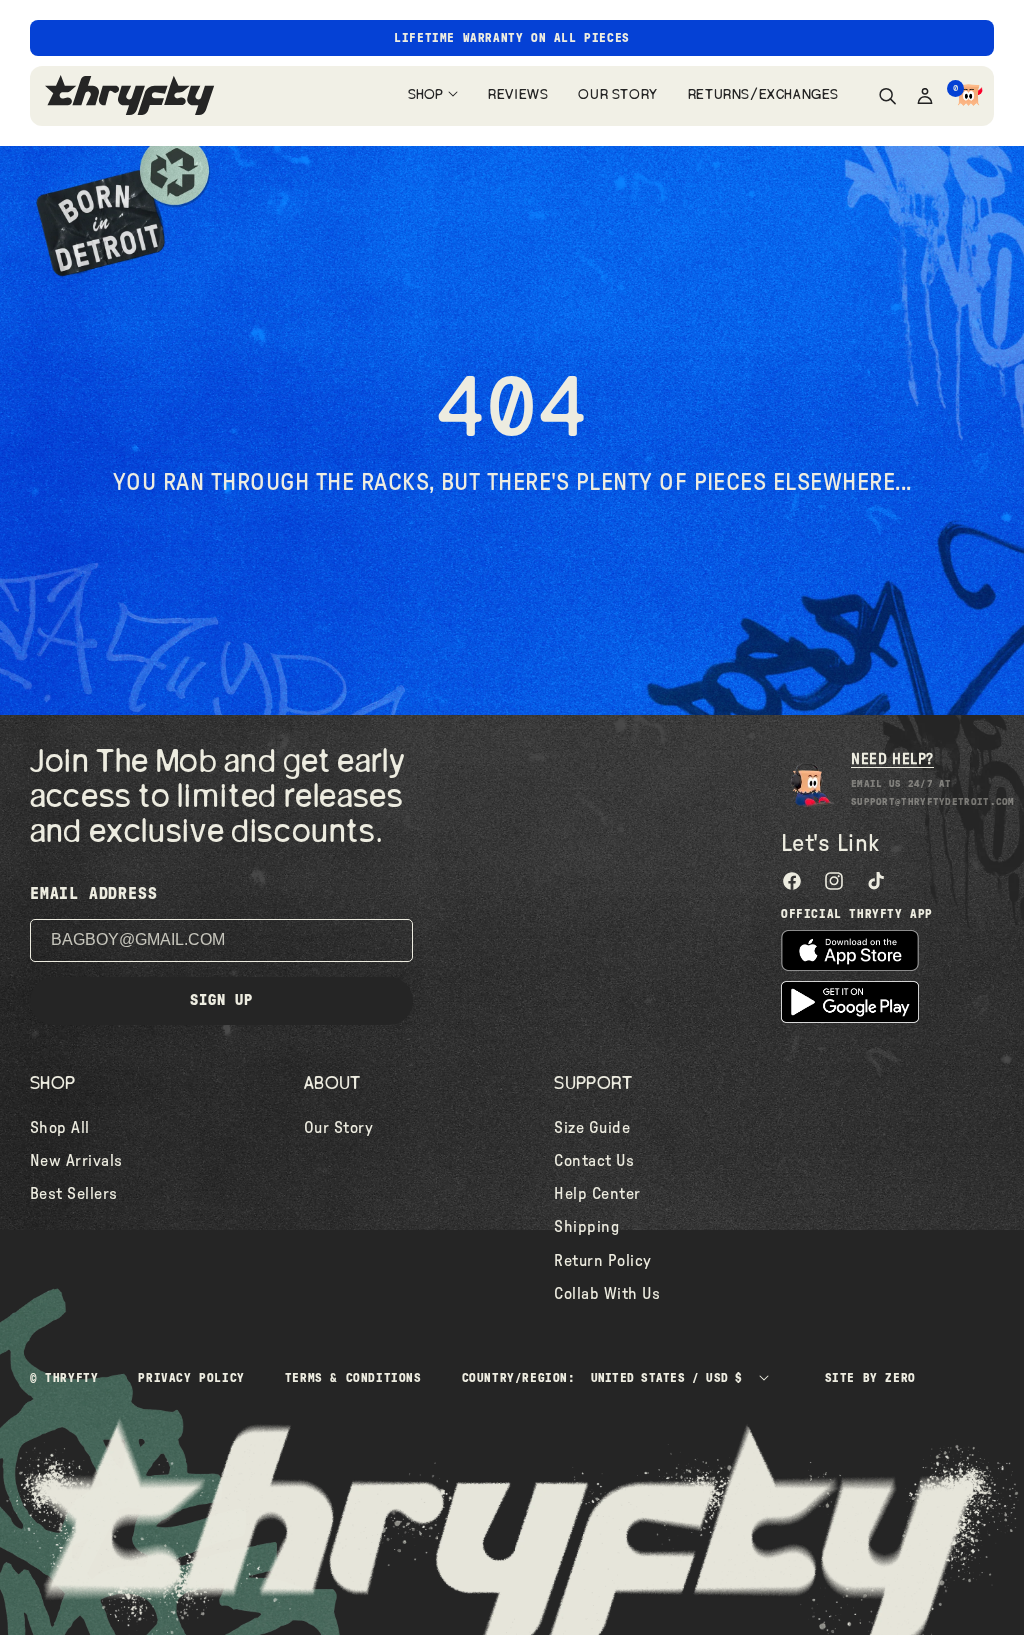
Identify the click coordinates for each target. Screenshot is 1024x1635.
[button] (969, 96)
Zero (900, 1378)
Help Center (597, 1194)
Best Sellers (74, 1194)
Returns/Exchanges (763, 95)
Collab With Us (607, 1294)
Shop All (60, 1128)
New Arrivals (76, 1161)
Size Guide (592, 1128)
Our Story (617, 95)
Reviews (518, 95)
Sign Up (221, 1000)
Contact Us (594, 1161)
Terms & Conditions (353, 1378)
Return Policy (602, 1261)
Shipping (586, 1227)
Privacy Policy (191, 1378)
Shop (425, 95)
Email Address (93, 894)
